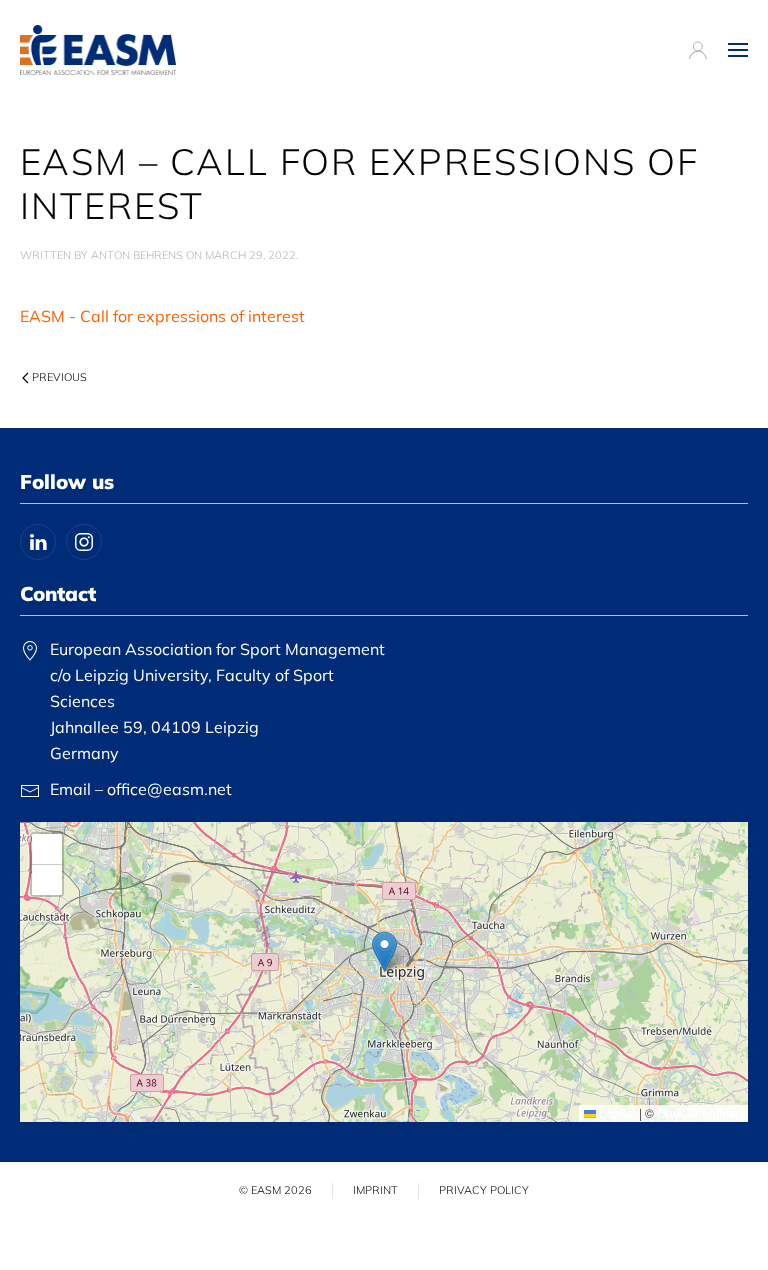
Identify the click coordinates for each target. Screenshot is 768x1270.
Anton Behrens (137, 255)
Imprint (375, 1190)
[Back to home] (98, 50)
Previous (59, 377)
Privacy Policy (484, 1190)
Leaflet (616, 1112)
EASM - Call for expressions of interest (162, 316)
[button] (738, 50)
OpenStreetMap (700, 1112)
